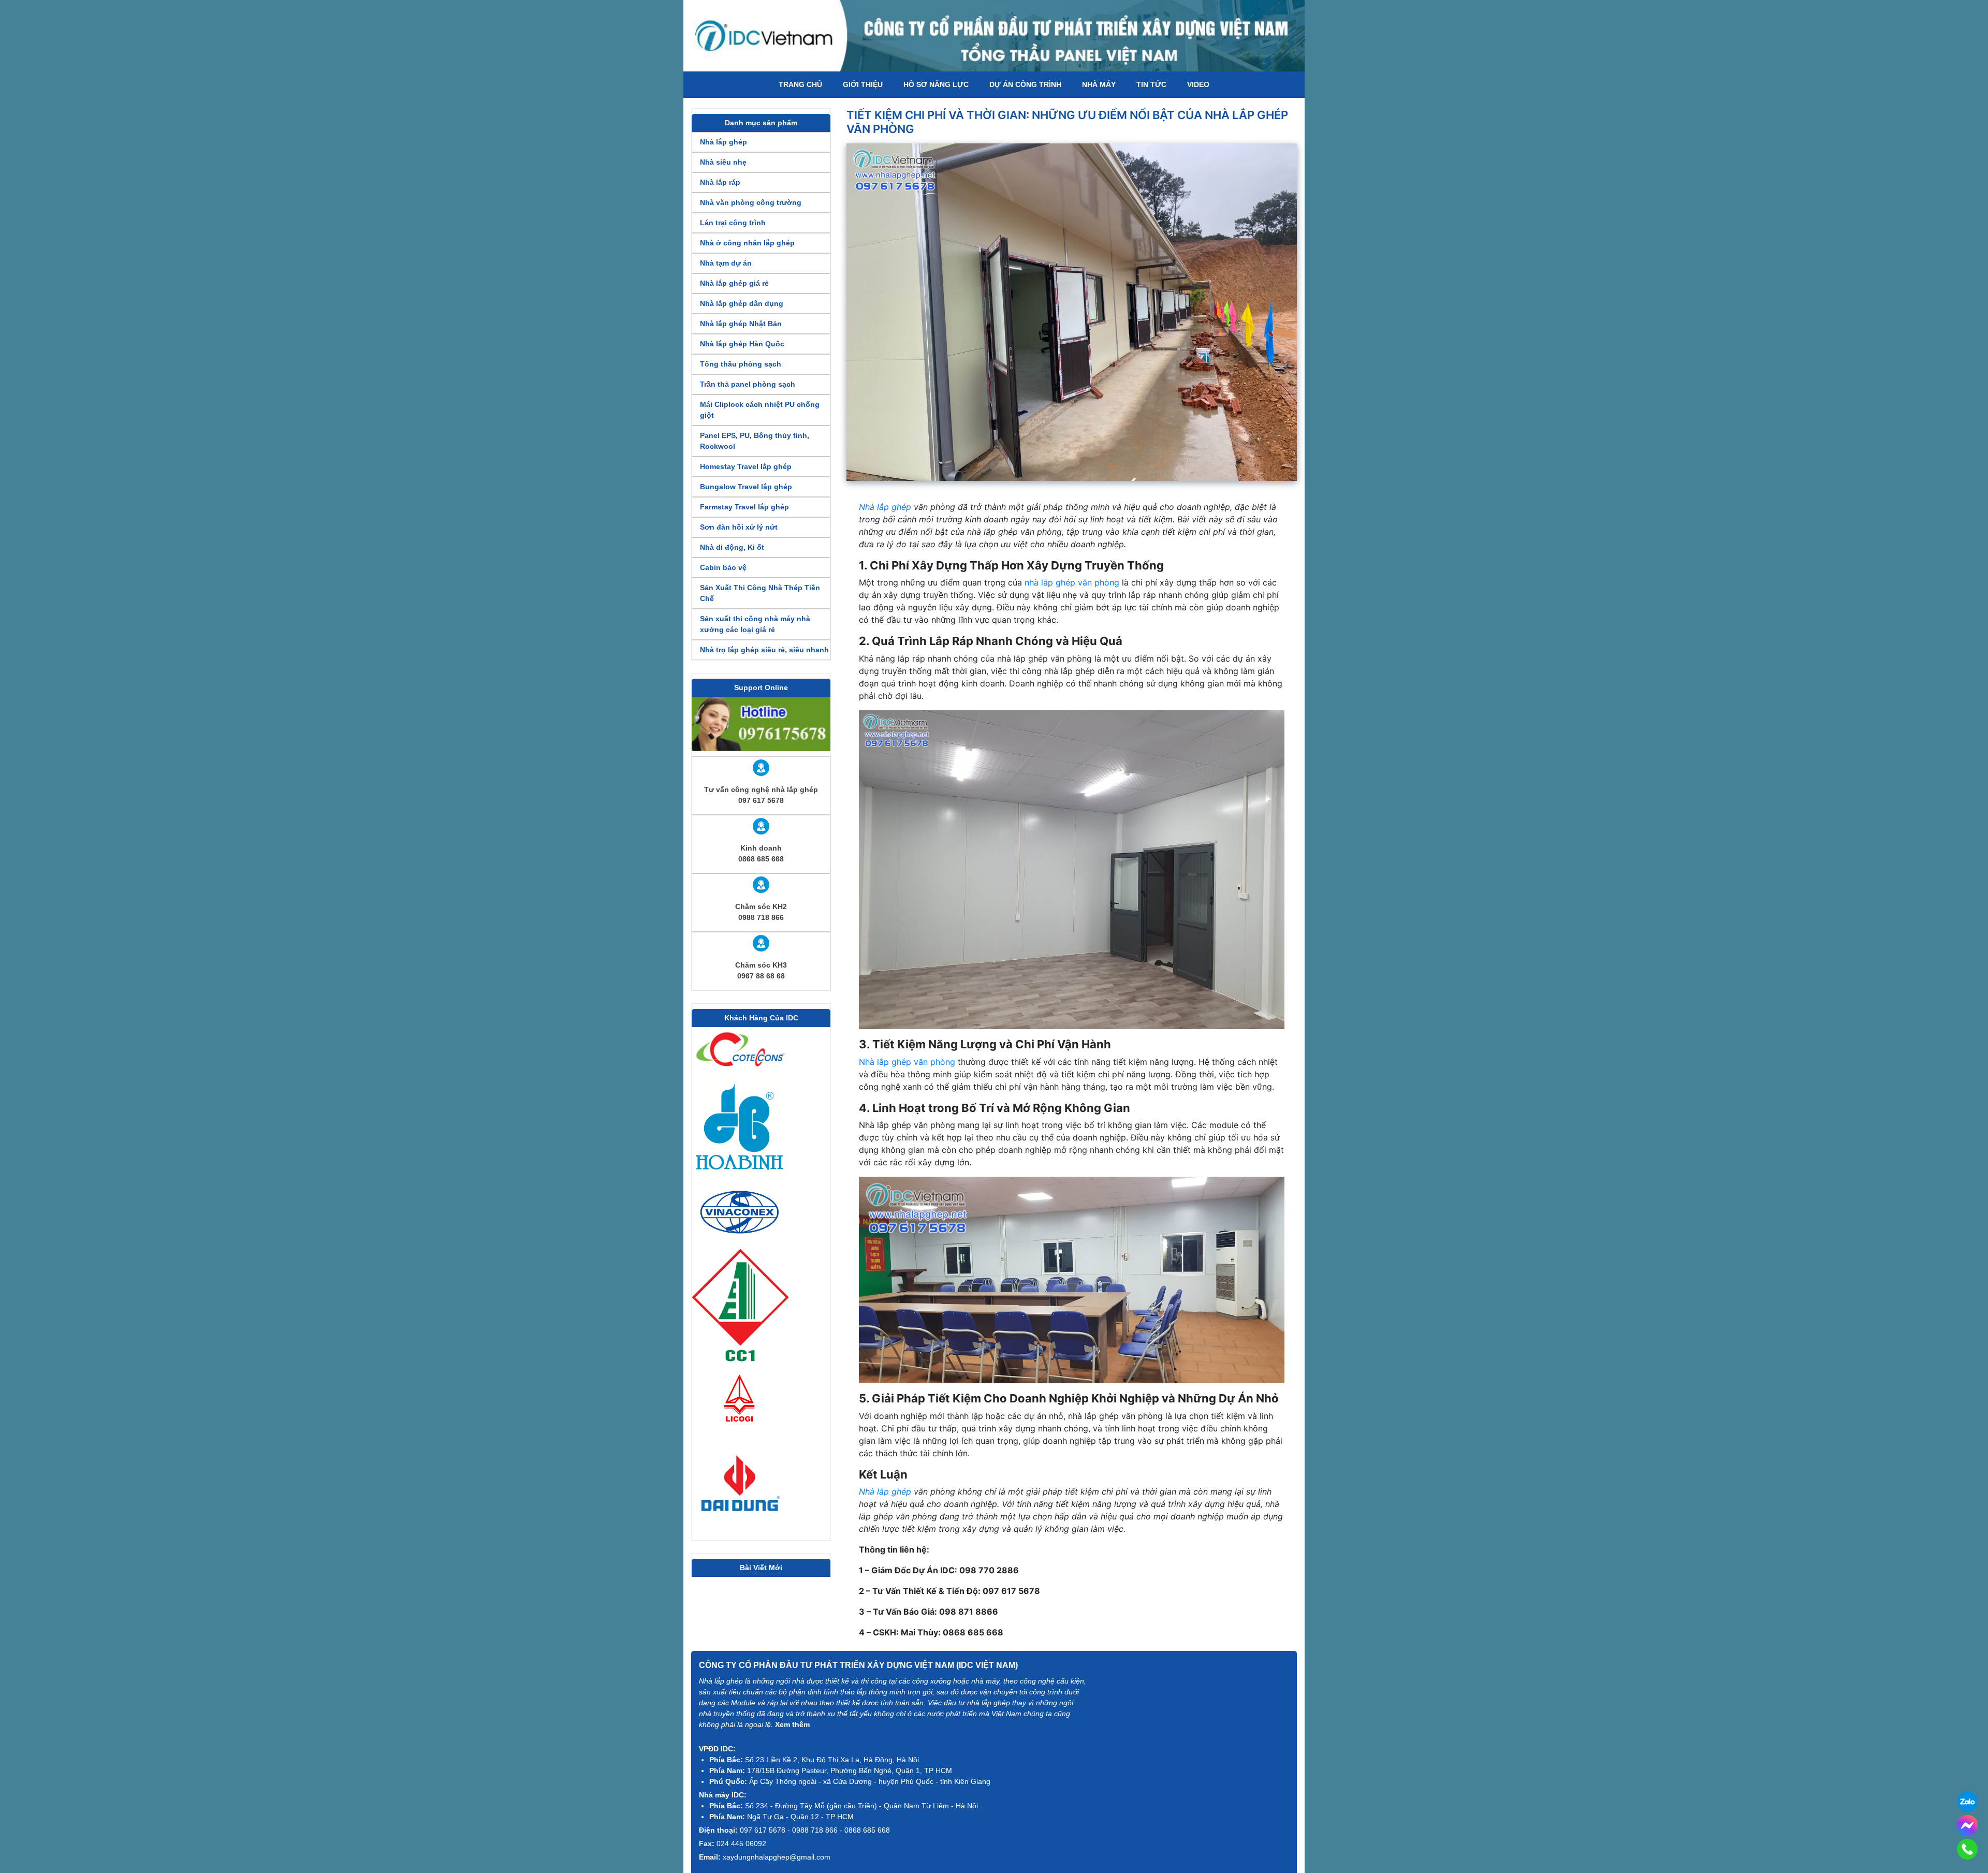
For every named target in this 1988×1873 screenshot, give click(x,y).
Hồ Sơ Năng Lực (936, 84)
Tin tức (1151, 84)
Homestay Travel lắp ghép (746, 466)
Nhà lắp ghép (723, 142)
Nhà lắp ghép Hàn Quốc (742, 344)
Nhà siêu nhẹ (723, 162)
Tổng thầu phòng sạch (741, 364)
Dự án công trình (1025, 84)
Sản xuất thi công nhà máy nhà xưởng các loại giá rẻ (755, 624)
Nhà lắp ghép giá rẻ (734, 283)
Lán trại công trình (733, 223)
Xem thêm (792, 1724)
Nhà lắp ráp (720, 182)
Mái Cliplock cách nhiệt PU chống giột (760, 410)
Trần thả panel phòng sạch (748, 384)
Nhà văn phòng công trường (751, 202)
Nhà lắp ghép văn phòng (907, 1062)
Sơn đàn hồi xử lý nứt (739, 527)
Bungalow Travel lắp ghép (746, 487)
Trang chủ (800, 84)
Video (1198, 84)
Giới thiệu (863, 84)
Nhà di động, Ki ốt (732, 547)
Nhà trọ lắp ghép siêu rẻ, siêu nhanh (764, 650)
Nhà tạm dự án (726, 263)
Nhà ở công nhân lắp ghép (747, 243)
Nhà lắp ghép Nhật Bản (741, 324)
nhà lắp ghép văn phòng (1072, 582)
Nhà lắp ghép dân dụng (742, 303)
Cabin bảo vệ (723, 567)
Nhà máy (1099, 84)
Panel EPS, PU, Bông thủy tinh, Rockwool (755, 441)
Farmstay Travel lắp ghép (744, 507)
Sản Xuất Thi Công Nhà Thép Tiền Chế (760, 593)
